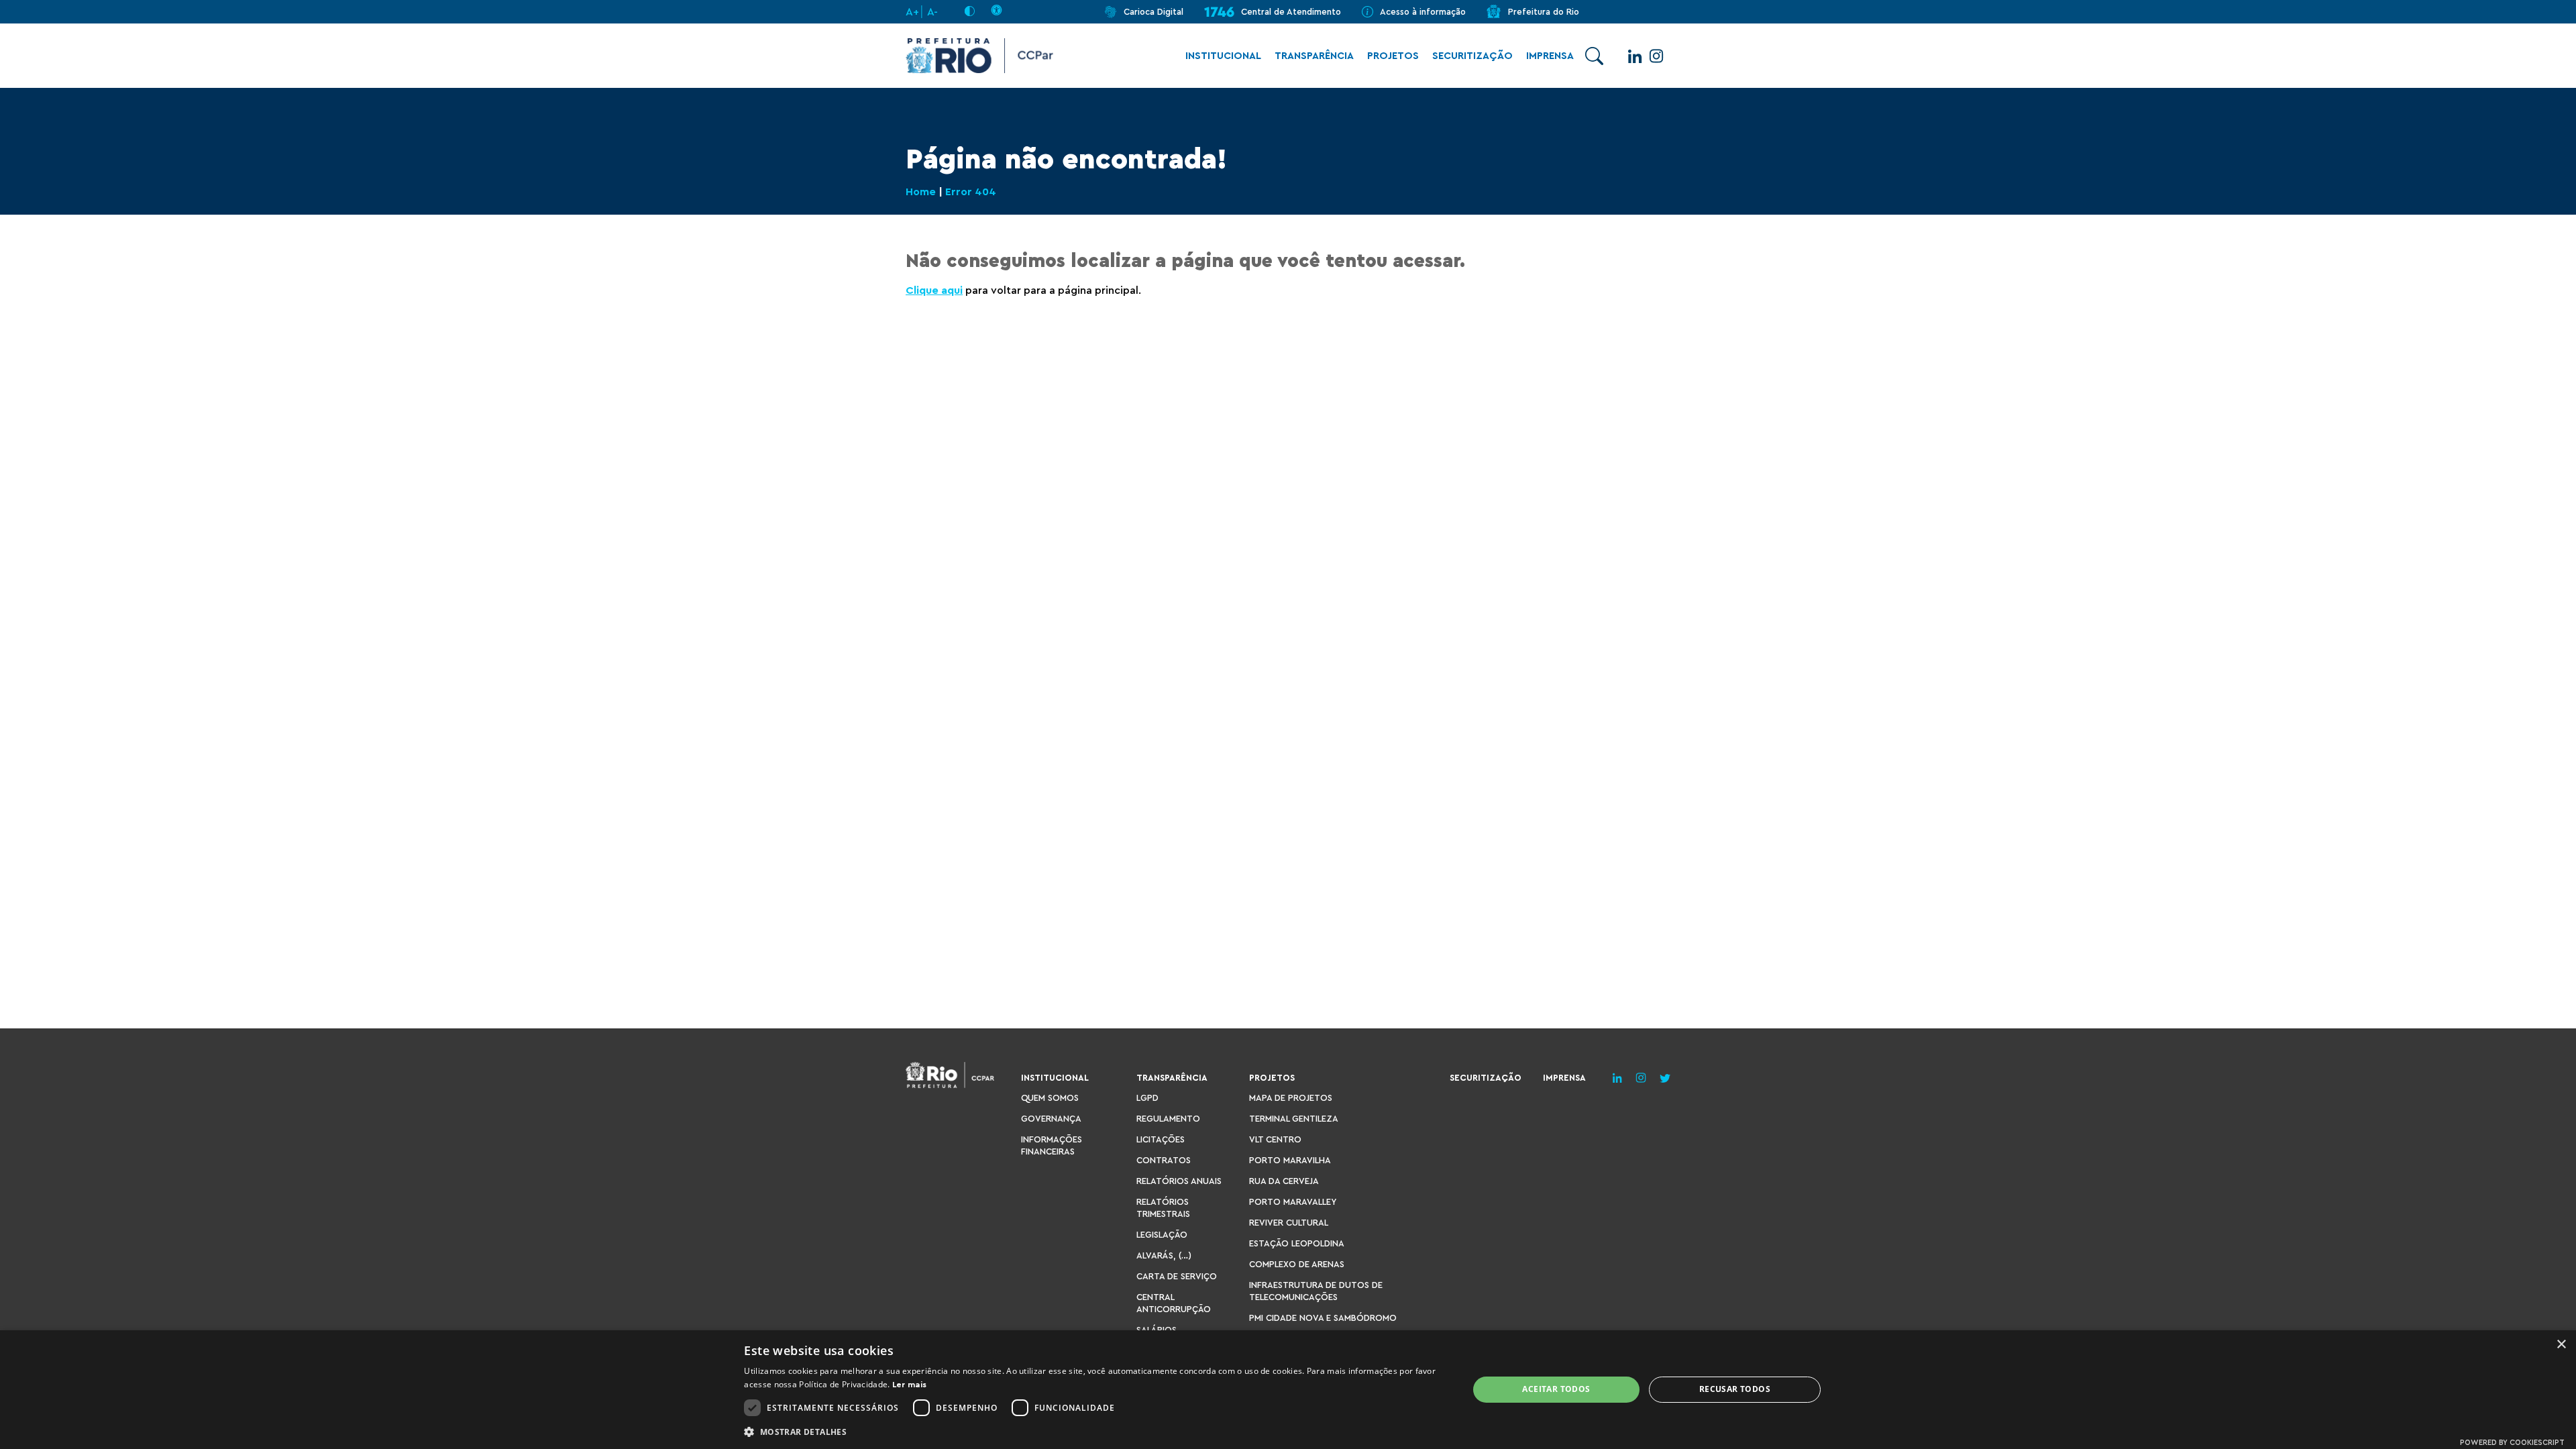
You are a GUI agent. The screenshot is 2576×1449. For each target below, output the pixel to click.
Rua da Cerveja (1284, 1181)
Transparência (1314, 56)
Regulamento (1168, 1119)
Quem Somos (1050, 1098)
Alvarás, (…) (1164, 1255)
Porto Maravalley (1293, 1202)
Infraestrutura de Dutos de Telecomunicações (1316, 1291)
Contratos (1164, 1160)
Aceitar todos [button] (1556, 1389)
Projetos (1393, 56)
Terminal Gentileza (1294, 1119)
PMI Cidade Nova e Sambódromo (1323, 1318)
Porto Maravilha (1290, 1160)
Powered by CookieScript (2512, 1443)
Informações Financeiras (1052, 1145)
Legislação (1162, 1235)
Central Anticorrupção (1174, 1303)
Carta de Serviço (1177, 1276)
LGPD (1147, 1098)
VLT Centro (1275, 1139)
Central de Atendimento (1291, 12)
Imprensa (1550, 56)
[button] (1095, 1431)
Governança (1051, 1119)
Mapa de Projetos (1291, 1098)
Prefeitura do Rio (1544, 12)
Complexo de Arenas (1297, 1264)
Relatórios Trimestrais (1163, 1208)
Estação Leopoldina (1297, 1243)
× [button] (2561, 1345)
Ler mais (909, 1385)
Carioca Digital (1153, 12)
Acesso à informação (1423, 12)
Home (921, 192)
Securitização (1472, 56)
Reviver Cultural (1289, 1223)
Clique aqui (934, 290)
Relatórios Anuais (1179, 1181)
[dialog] (1288, 1390)
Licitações (1161, 1139)
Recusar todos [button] (1735, 1389)
